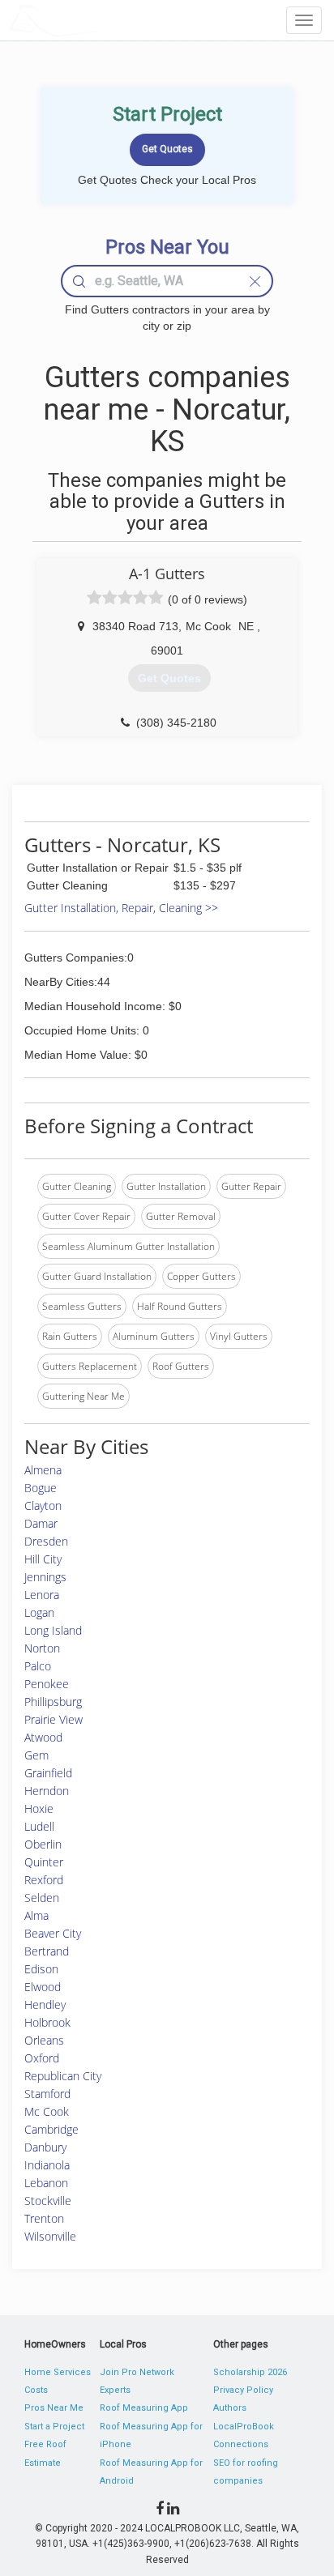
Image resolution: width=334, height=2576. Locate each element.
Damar (41, 1523)
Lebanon (46, 2183)
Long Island (53, 1630)
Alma (36, 1915)
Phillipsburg (53, 1702)
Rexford (44, 1880)
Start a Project (54, 2427)
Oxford (42, 2058)
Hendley (45, 2005)
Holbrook (47, 2022)
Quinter (44, 1862)
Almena (43, 1470)
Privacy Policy (243, 2390)
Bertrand (47, 1951)
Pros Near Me (54, 2408)
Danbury (45, 2147)
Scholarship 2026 (250, 2372)
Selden (42, 1898)
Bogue (41, 1488)
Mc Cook (47, 2111)
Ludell (39, 1826)
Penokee (47, 1684)
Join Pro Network (137, 2372)
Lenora (42, 1595)
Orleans (44, 2040)
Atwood (43, 1737)
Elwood (43, 1987)
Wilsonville (50, 2236)
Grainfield (48, 1773)
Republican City (63, 2076)
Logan (39, 1612)
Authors (230, 2408)
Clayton (43, 1506)
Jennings (45, 1577)
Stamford (47, 2094)
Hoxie (39, 1808)
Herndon (47, 1791)
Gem (36, 1755)
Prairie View (54, 1719)
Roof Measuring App (144, 2408)
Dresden (46, 1541)
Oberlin (43, 1844)
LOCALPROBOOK (102, 20)
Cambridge (51, 2129)
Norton (42, 1648)
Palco (38, 1666)
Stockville (48, 2201)
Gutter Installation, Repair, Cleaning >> (121, 908)
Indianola (47, 2165)
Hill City (43, 1559)
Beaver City (53, 1933)
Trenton (44, 2218)
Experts (115, 2390)
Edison (41, 1969)
